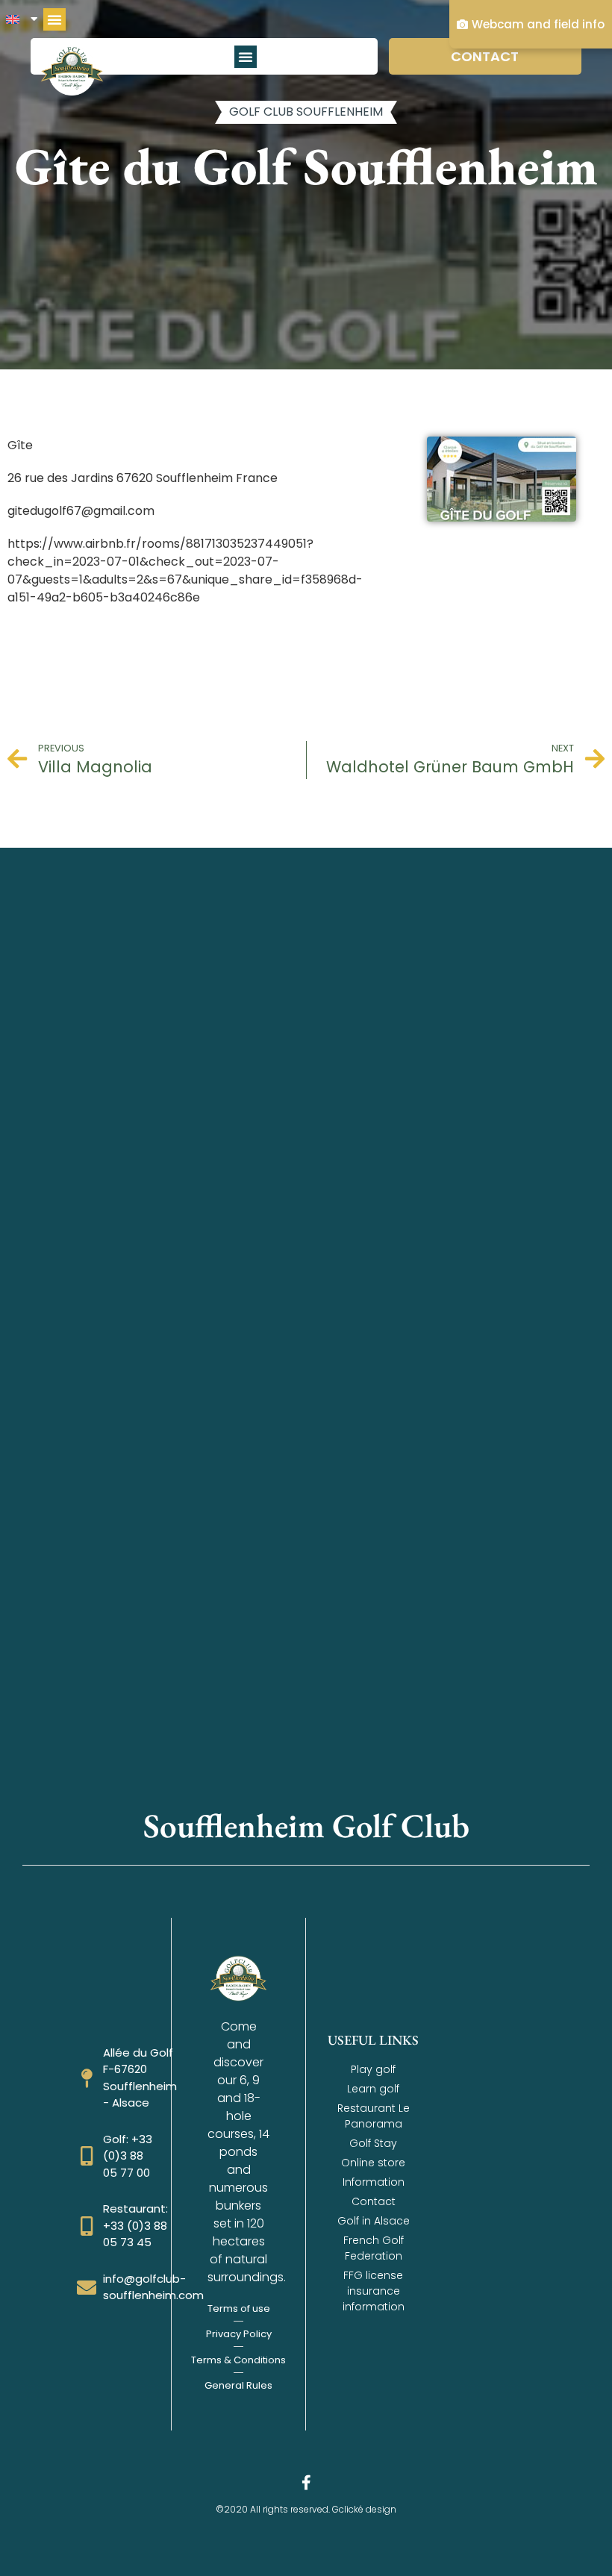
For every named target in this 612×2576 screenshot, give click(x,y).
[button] (54, 19)
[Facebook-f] (306, 2483)
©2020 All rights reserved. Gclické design (306, 2509)
